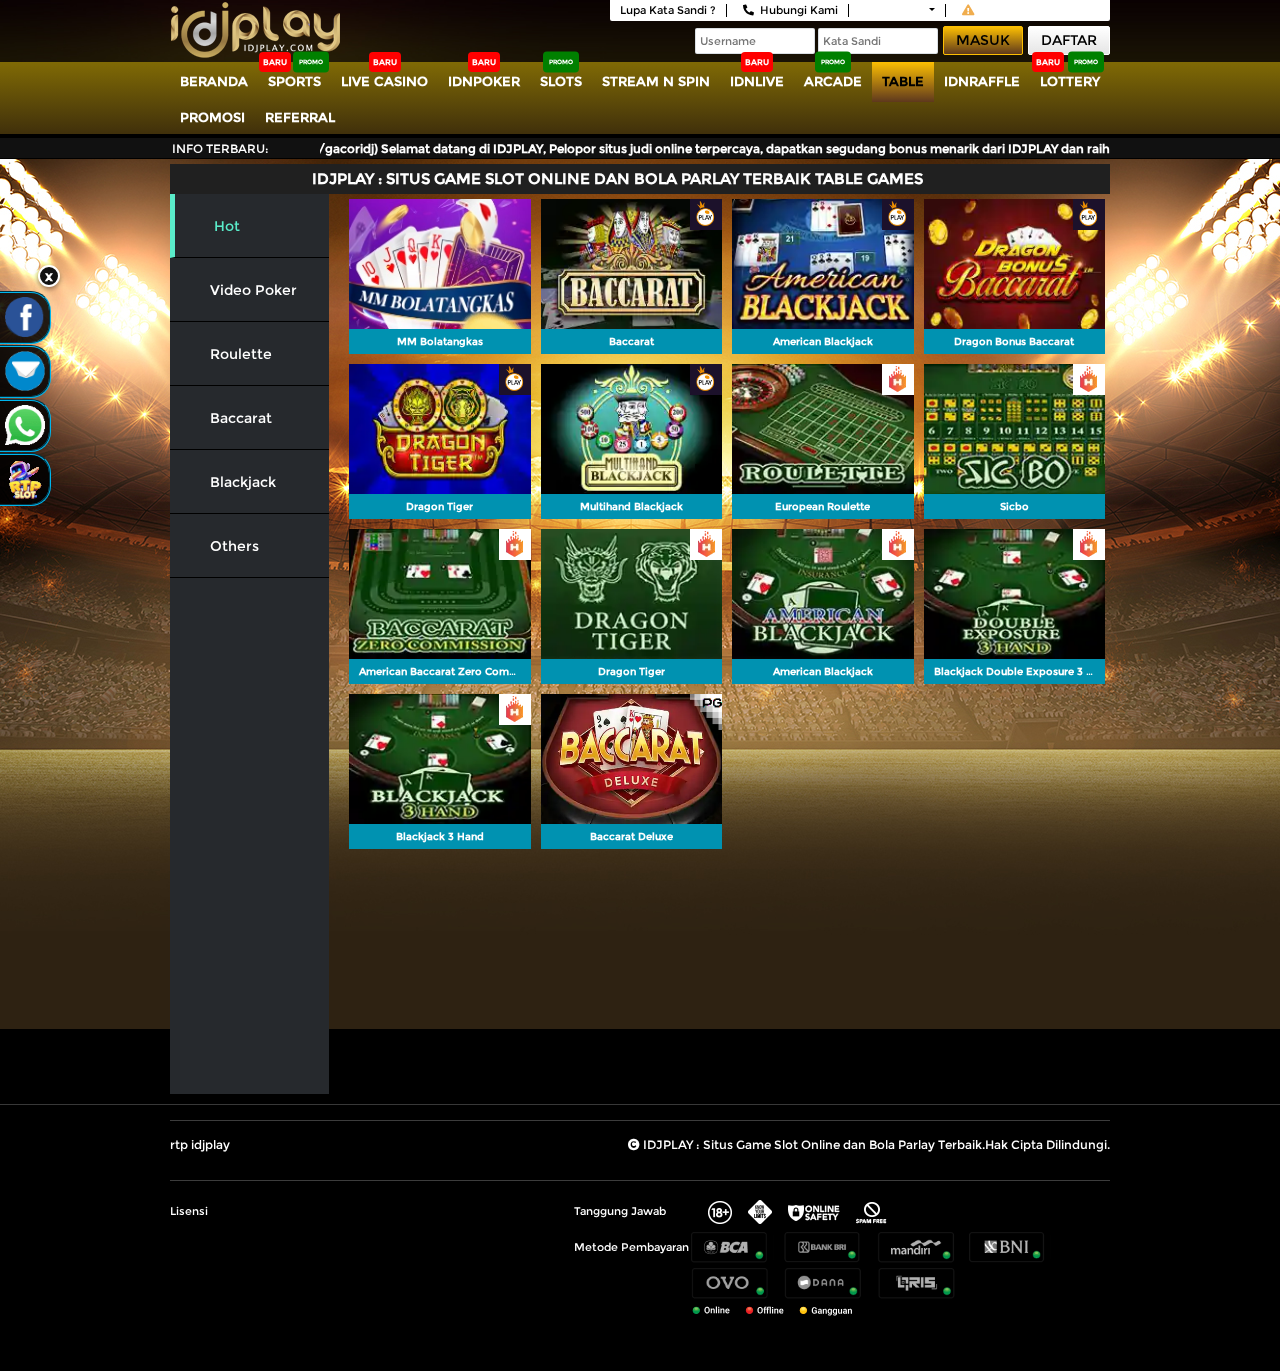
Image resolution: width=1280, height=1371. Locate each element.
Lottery (1070, 81)
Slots (561, 81)
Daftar (1069, 40)
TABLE (903, 81)
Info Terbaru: (220, 148)
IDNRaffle (982, 81)
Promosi (212, 117)
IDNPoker (484, 81)
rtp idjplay (200, 1144)
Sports (294, 81)
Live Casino (384, 81)
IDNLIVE (757, 81)
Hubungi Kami (799, 10)
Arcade (833, 81)
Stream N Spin (656, 81)
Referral (300, 117)
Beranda (214, 81)
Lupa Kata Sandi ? (668, 10)
